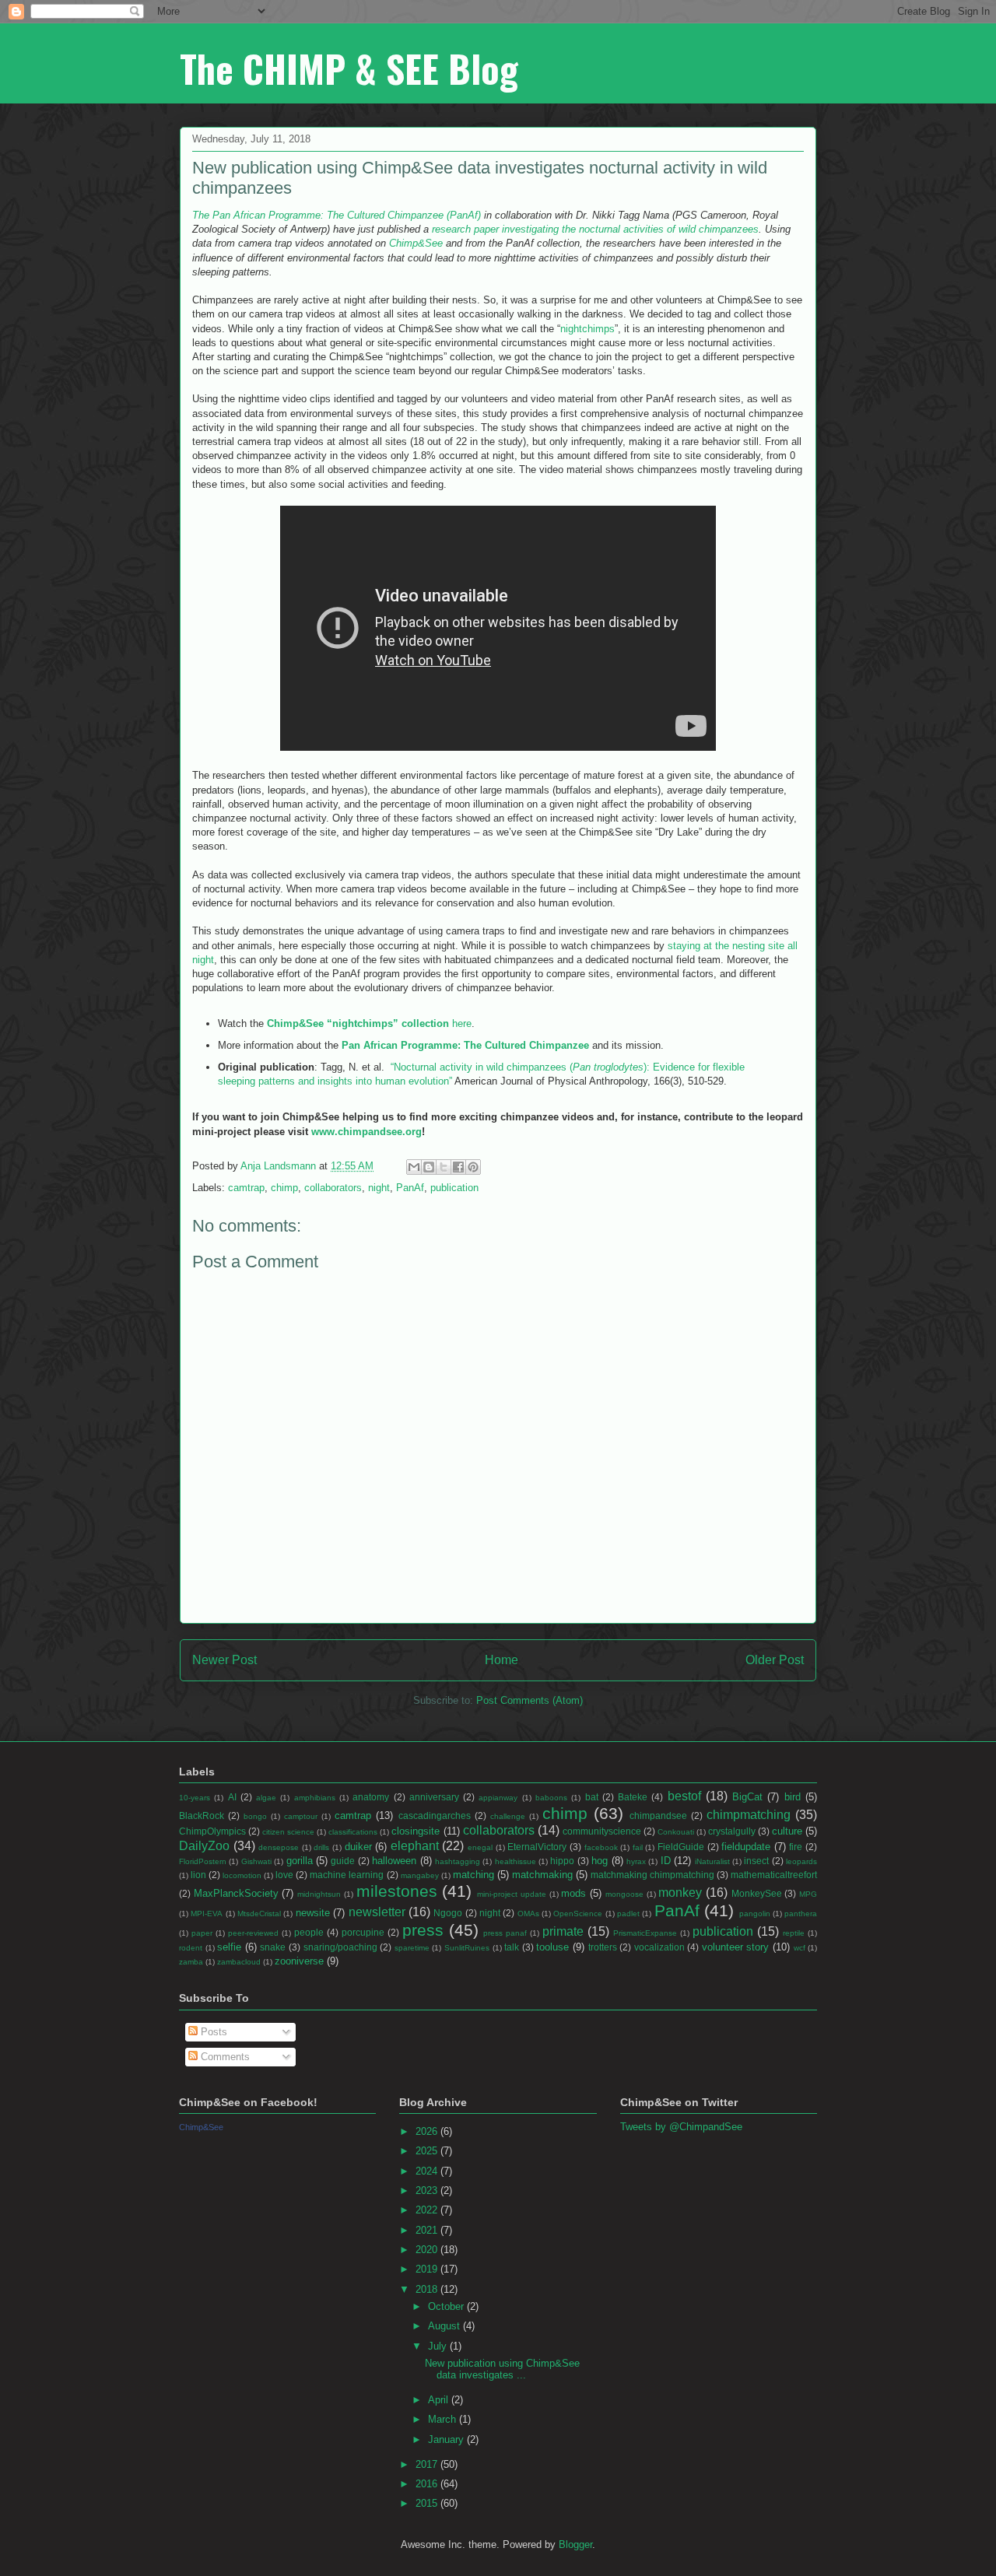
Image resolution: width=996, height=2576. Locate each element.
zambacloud (239, 1962)
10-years (195, 1798)
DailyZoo (204, 1846)
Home (502, 1660)
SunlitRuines (467, 1948)
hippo (562, 1861)
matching (473, 1875)
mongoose (624, 1894)
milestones (397, 1891)
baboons (551, 1798)
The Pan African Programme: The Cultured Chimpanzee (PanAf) (338, 215)
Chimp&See (417, 243)
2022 (428, 2210)
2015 (428, 2503)
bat (592, 1797)
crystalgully (732, 1831)
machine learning (347, 1875)
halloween (394, 1861)
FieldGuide (681, 1847)
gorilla (300, 1861)
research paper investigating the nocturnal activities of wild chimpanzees (595, 229)
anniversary (434, 1797)
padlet (628, 1914)
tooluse (552, 1947)
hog (600, 1861)
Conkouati (676, 1832)
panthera (801, 1914)
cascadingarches (435, 1815)
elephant (415, 1846)
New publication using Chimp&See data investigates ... (502, 2369)
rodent (191, 1948)
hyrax (636, 1861)
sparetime (412, 1948)
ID (666, 1861)
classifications (353, 1832)
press (423, 1930)
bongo (255, 1816)
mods (573, 1893)
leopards (801, 1861)
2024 (428, 2171)
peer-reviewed (253, 1933)
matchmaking (542, 1875)
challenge (508, 1816)
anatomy (371, 1797)
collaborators (333, 1188)
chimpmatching (749, 1815)
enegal (480, 1847)
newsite (313, 1913)
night (379, 1188)
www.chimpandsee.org (366, 1132)
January (447, 2439)
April (440, 2400)
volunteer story (736, 1947)
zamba (191, 1962)
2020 (428, 2250)
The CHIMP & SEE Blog (349, 68)
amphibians (315, 1798)
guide (343, 1861)
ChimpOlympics (212, 1831)
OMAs (528, 1914)
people (309, 1932)
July (439, 2346)
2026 (428, 2131)
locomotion (242, 1875)
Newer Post (224, 1660)
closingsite (416, 1831)
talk (512, 1947)
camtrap (246, 1188)
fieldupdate (746, 1847)
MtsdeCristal (259, 1914)
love (284, 1875)
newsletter (377, 1912)
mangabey (420, 1875)
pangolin (755, 1914)
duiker (358, 1847)
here (369, 1023)
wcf (800, 1948)
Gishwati (256, 1861)
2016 (428, 2484)
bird (793, 1797)
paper (202, 1933)
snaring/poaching (340, 1947)
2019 (428, 2269)
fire (796, 1847)
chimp (284, 1188)
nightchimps (587, 329)
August (445, 2326)
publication (454, 1188)
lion (198, 1875)
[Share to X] (444, 1167)
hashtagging (458, 1861)
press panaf (505, 1933)
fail (638, 1847)
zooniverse (299, 1961)
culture (787, 1831)
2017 (428, 2464)
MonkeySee (757, 1893)
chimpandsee (658, 1815)
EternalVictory (537, 1847)
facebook (601, 1847)
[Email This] (414, 1167)
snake (273, 1947)
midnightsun (319, 1894)
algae (266, 1798)
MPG (808, 1894)
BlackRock (202, 1815)
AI (232, 1797)
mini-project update (512, 1894)
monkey (680, 1893)
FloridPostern (203, 1861)
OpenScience (578, 1914)
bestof (684, 1796)
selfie (229, 1947)
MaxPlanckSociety (236, 1893)
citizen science (288, 1832)
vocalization (659, 1947)
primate (563, 1931)
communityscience (602, 1831)
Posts (212, 2032)
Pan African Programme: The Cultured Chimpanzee (465, 1045)
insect (756, 1861)
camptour (301, 1816)
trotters (603, 1947)
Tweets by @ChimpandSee (681, 2127)
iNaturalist (712, 1861)
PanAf (410, 1188)
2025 (428, 2151)
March (444, 2419)
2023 (428, 2190)
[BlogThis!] (429, 1167)
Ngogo (448, 1913)
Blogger (575, 2544)
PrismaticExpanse (645, 1933)
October (447, 2306)
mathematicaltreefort (774, 1875)
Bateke (633, 1797)
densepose (279, 1847)
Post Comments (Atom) (530, 1700)
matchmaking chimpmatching (652, 1875)
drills (321, 1847)
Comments (224, 2057)
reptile (794, 1933)
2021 (428, 2230)
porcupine (363, 1932)
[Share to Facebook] (458, 1167)
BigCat (747, 1797)
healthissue (516, 1861)
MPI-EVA (207, 1914)
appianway (498, 1798)
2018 (428, 2289)
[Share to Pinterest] (473, 1167)
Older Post (775, 1660)
